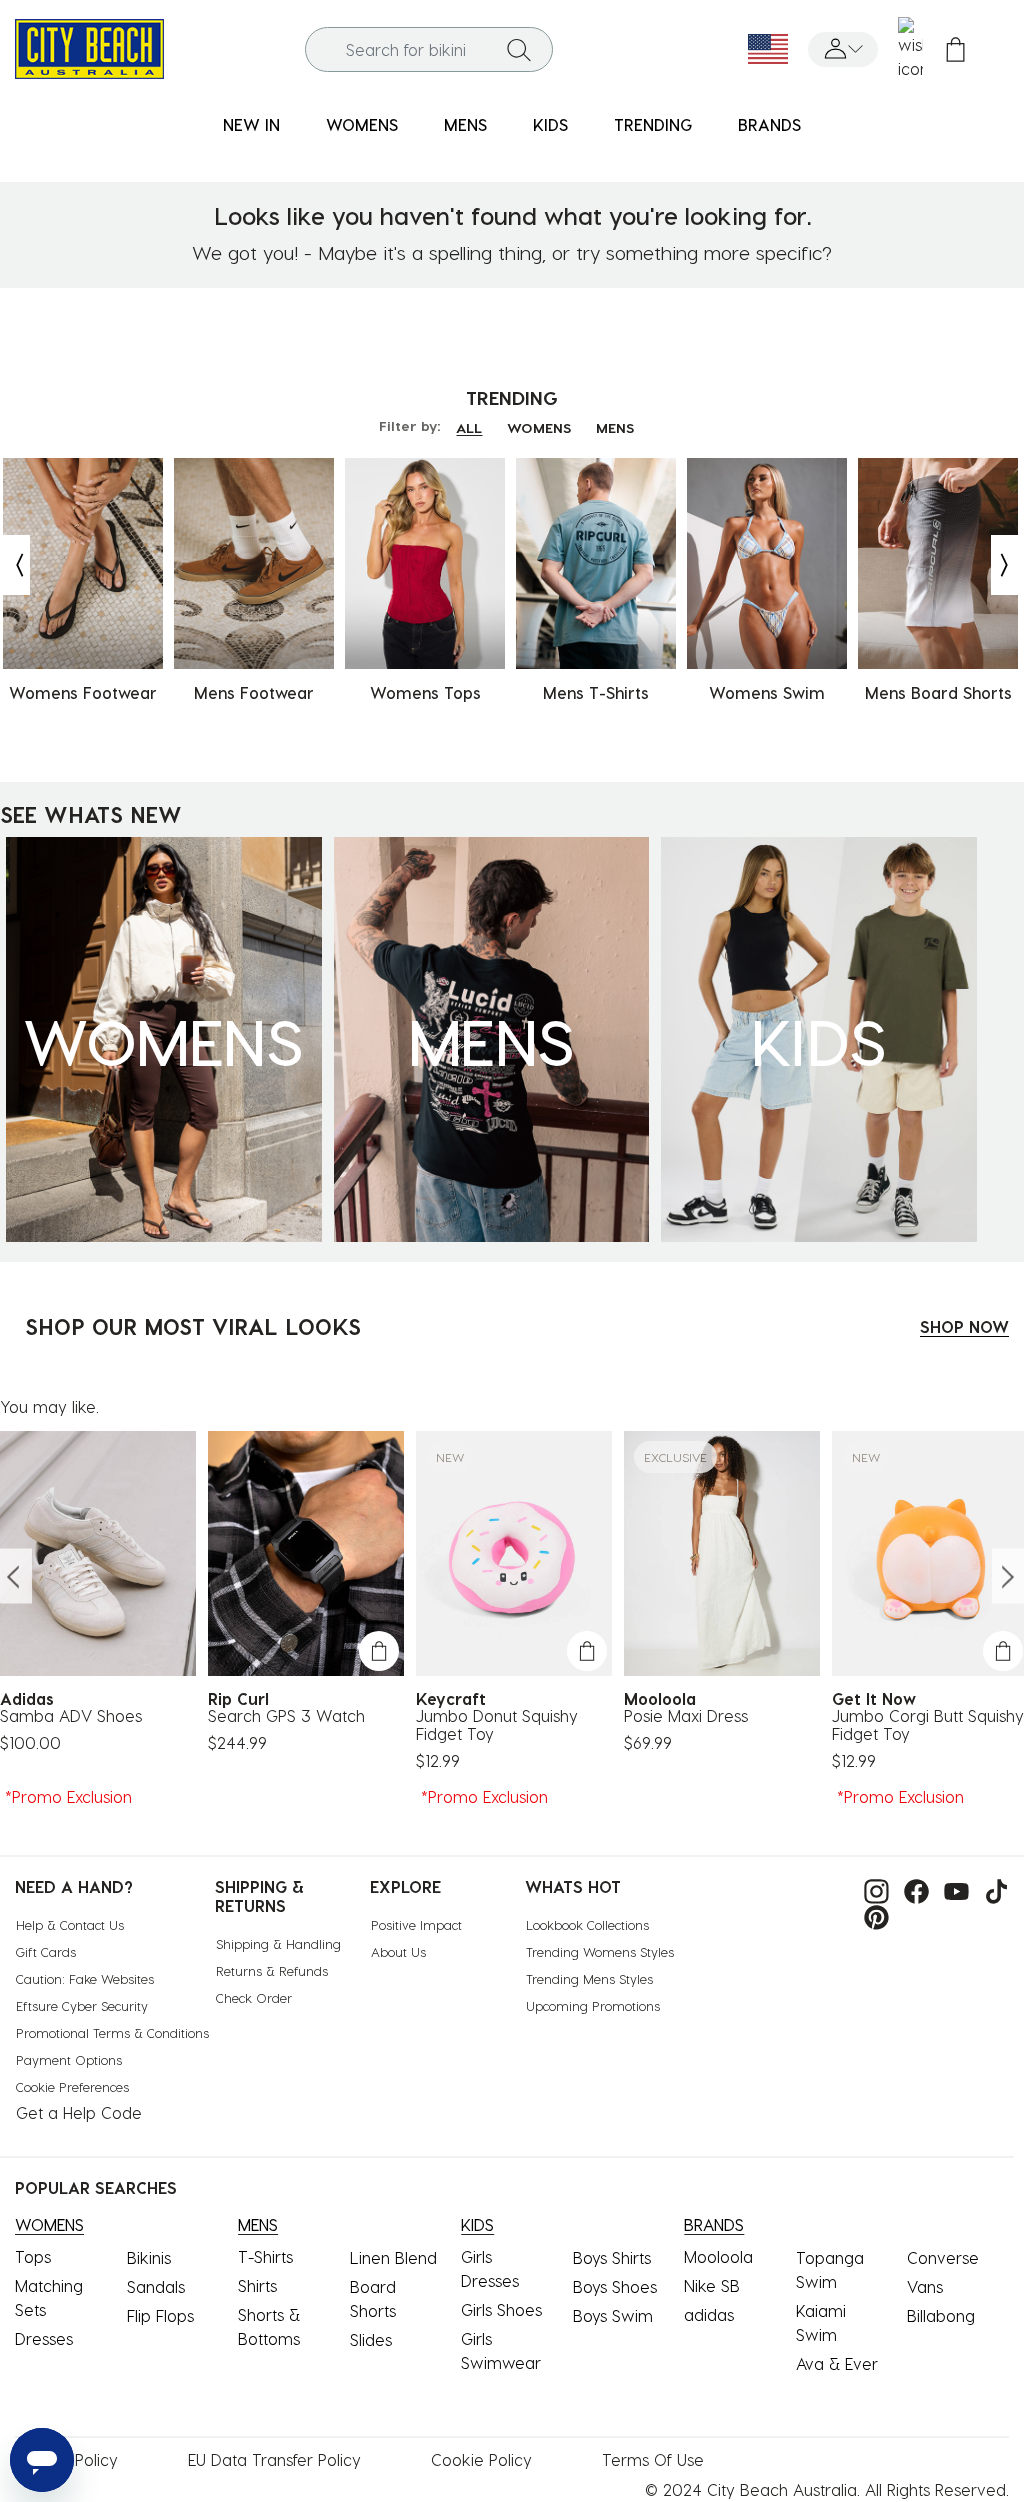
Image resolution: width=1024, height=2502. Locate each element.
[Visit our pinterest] (871, 1915)
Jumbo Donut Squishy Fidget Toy (497, 1725)
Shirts (257, 2285)
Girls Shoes (501, 2309)
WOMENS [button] (362, 124)
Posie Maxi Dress (686, 1716)
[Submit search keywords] (519, 49)
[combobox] (429, 49)
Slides (371, 2339)
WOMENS (539, 427)
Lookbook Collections (587, 1924)
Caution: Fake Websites (85, 1978)
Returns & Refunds (272, 1970)
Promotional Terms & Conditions (112, 2032)
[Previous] (15, 565)
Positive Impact (416, 1924)
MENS (615, 427)
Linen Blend (393, 2257)
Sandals (156, 2286)
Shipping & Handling (278, 1943)
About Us (398, 1951)
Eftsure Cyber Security (82, 2005)
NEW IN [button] (251, 124)
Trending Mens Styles (589, 1978)
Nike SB (712, 2285)
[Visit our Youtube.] (951, 1888)
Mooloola (718, 2256)
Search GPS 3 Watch (286, 1716)
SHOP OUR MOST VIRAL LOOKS (193, 1326)
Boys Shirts (612, 2257)
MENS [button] (465, 124)
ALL (469, 427)
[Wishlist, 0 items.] (910, 49)
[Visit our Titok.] (991, 1888)
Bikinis (149, 2257)
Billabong (941, 2315)
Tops (33, 2256)
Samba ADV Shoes (71, 1716)
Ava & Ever (837, 2363)
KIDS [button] (550, 124)
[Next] (1006, 565)
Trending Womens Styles (600, 1951)
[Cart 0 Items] (955, 49)
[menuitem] (251, 125)
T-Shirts (265, 2256)
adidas (709, 2314)
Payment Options (69, 2059)
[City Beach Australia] (89, 46)
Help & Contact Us (70, 1924)
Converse (943, 2257)
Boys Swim (613, 2315)
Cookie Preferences (72, 2086)
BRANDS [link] (769, 124)
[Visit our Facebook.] (911, 1888)
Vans (925, 2286)
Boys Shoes (615, 2286)
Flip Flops (160, 2315)
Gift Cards (46, 1951)
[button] (843, 49)
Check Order (254, 1997)
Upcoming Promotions (593, 2005)
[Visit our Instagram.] (871, 1888)
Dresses (44, 2338)
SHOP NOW (964, 1326)
